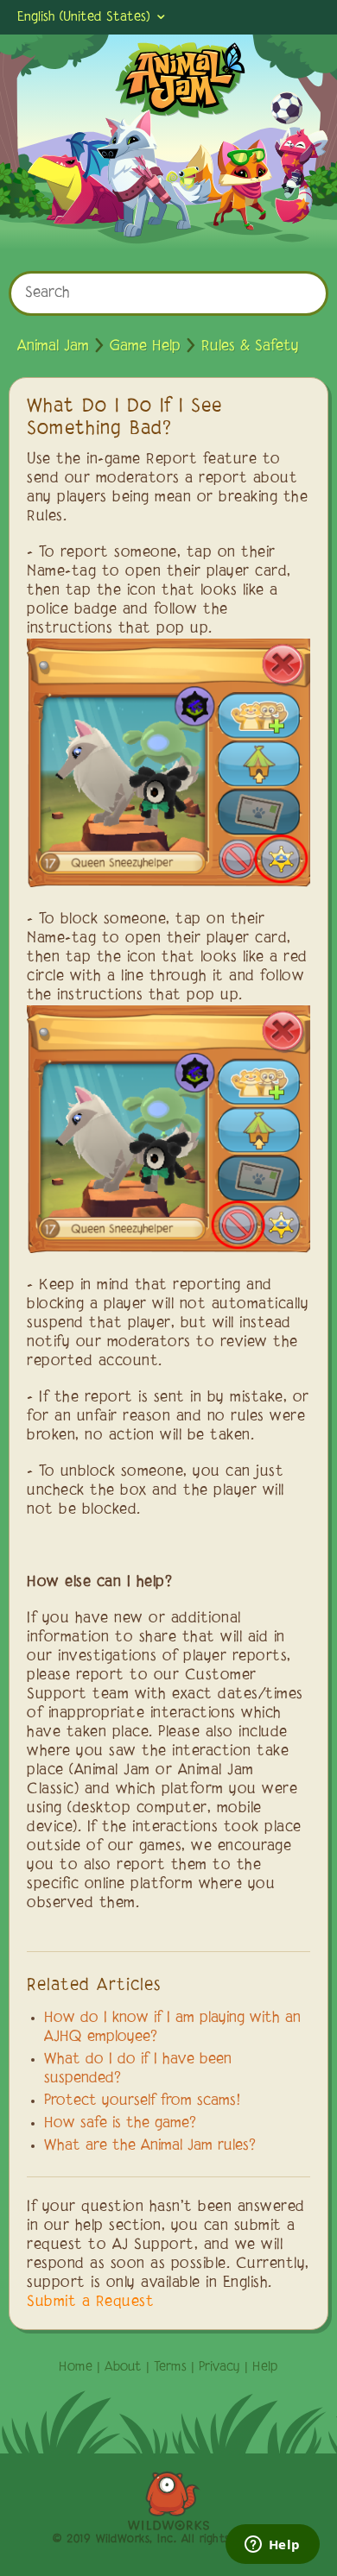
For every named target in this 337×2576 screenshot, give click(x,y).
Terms (170, 2367)
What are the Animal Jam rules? (150, 2146)
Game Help (145, 347)
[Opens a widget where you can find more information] (272, 2546)
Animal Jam (53, 347)
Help (265, 2367)
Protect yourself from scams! (143, 2101)
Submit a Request (90, 2302)
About (123, 2367)
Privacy (219, 2367)
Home (76, 2367)
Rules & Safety (250, 347)
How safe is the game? (120, 2124)
